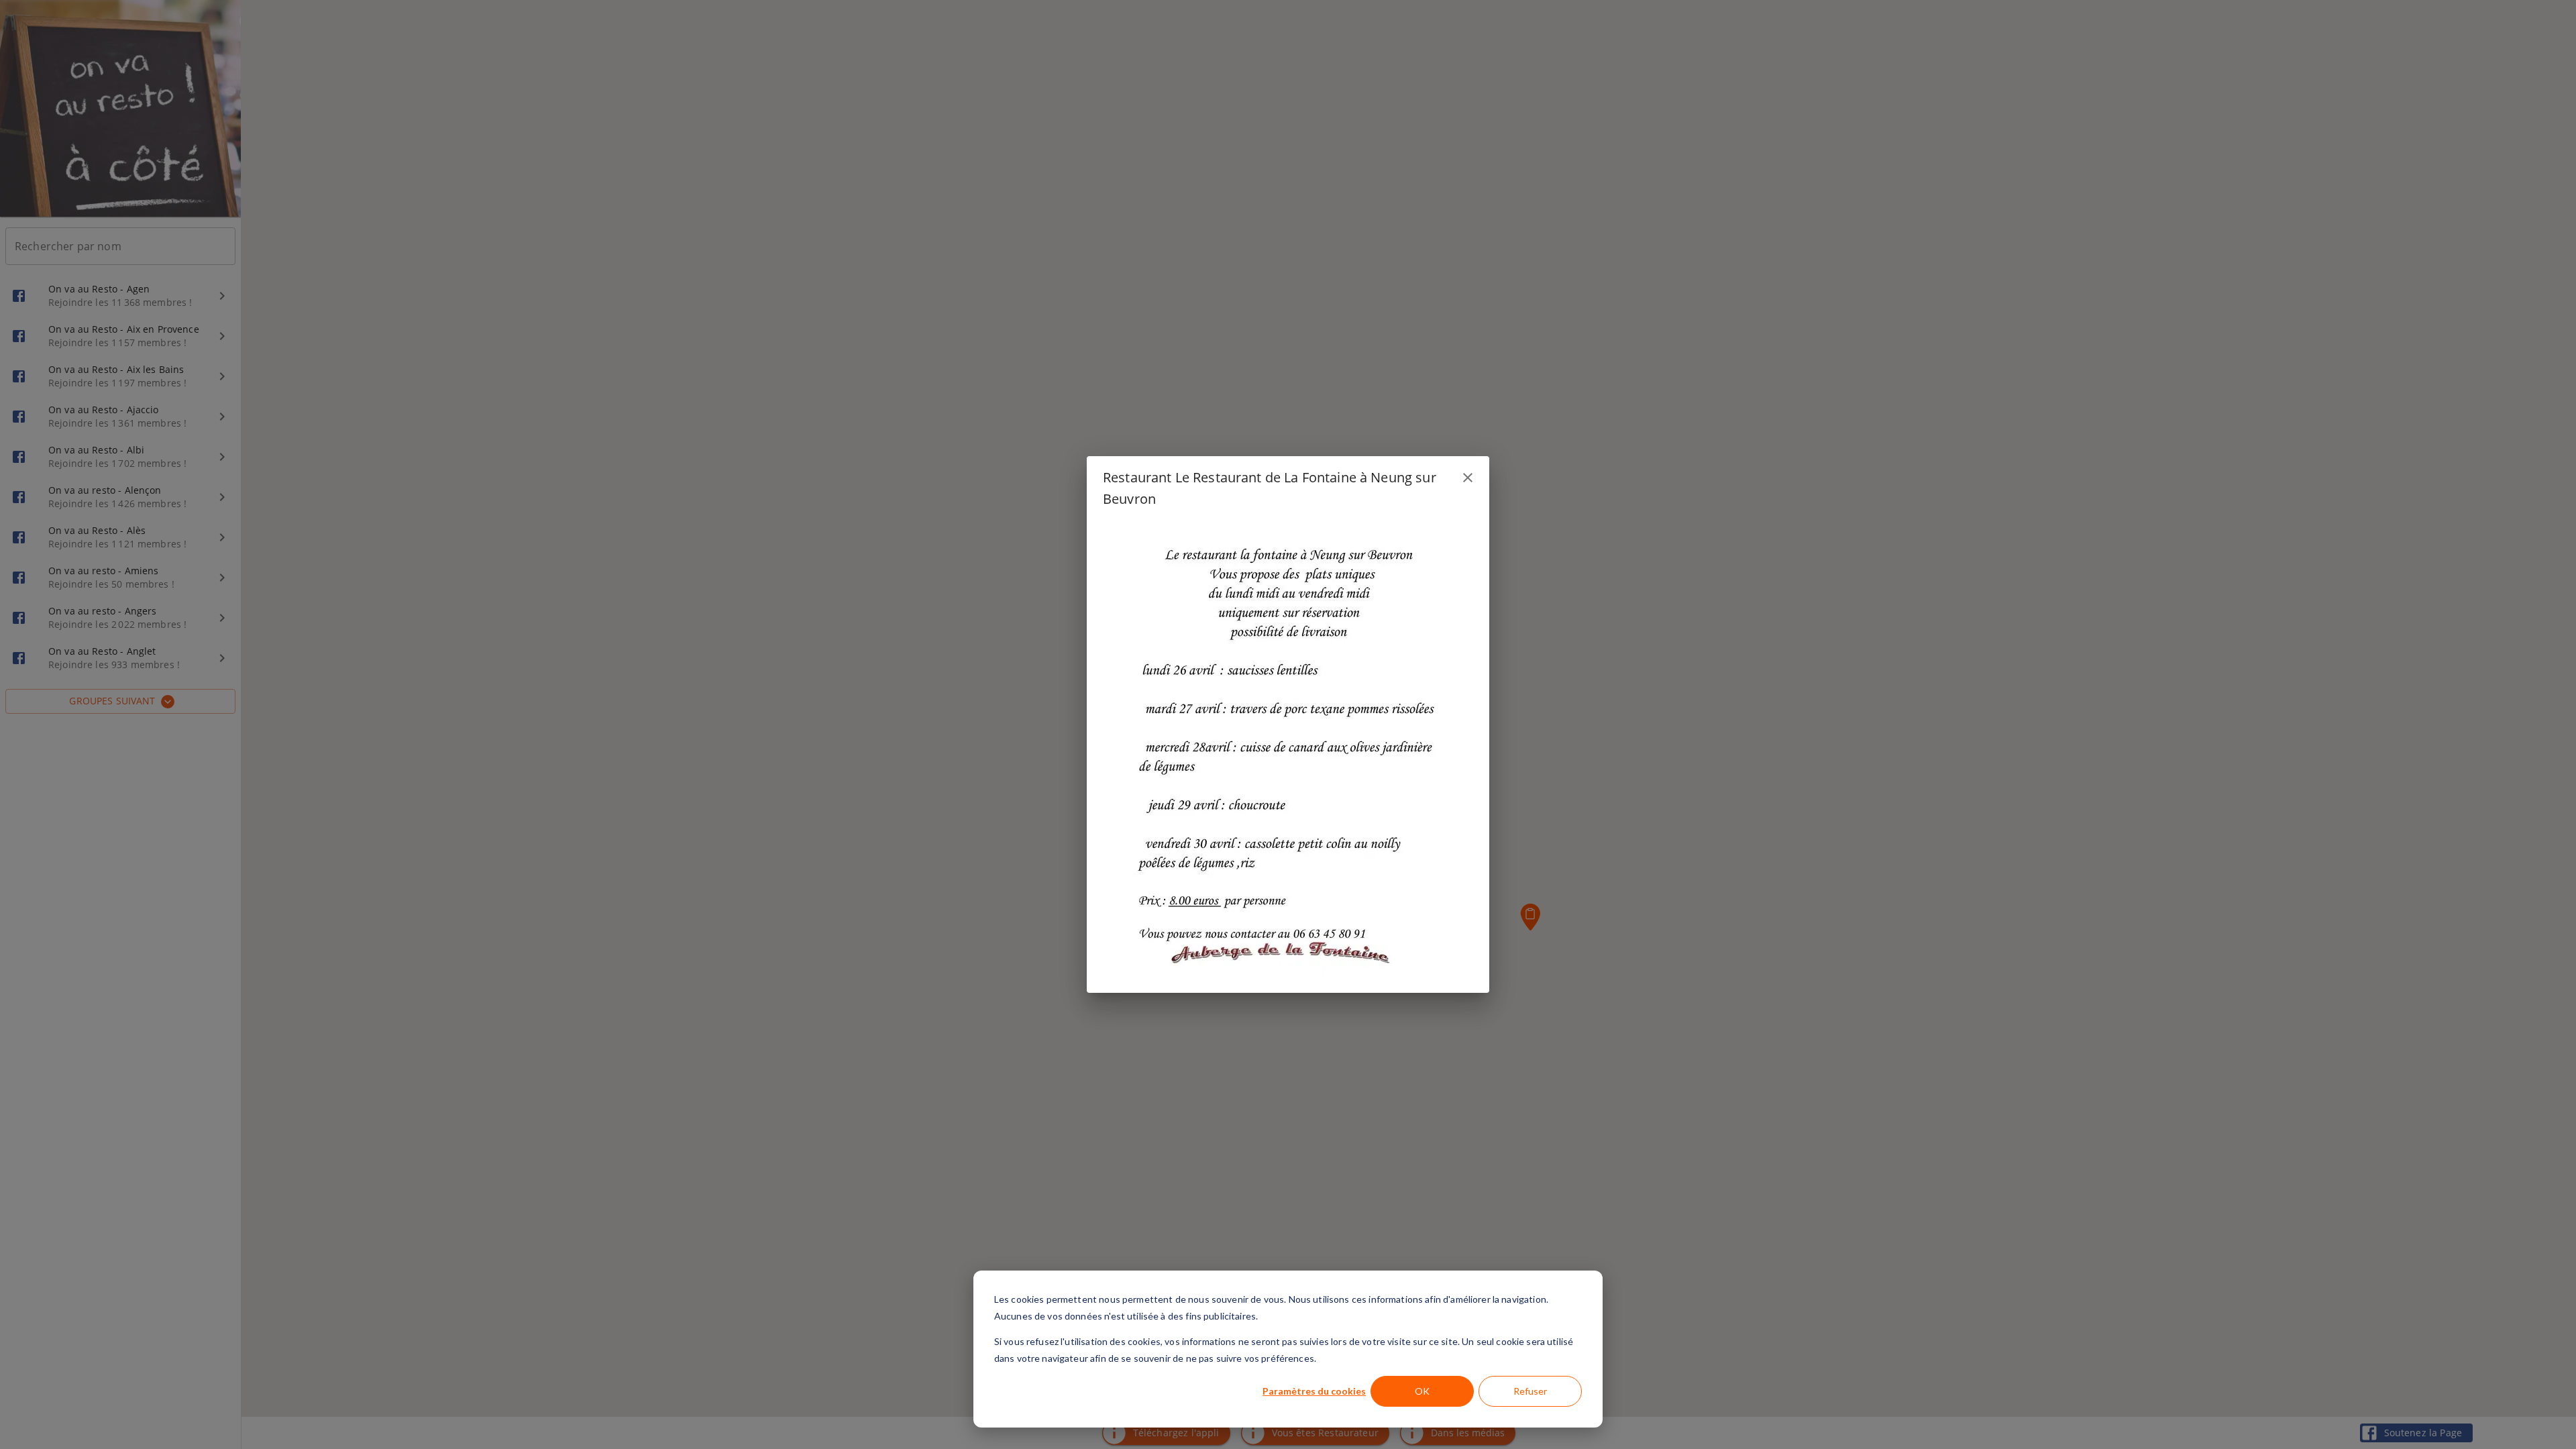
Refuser (1530, 1391)
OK (1422, 1391)
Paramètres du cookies (1314, 1391)
